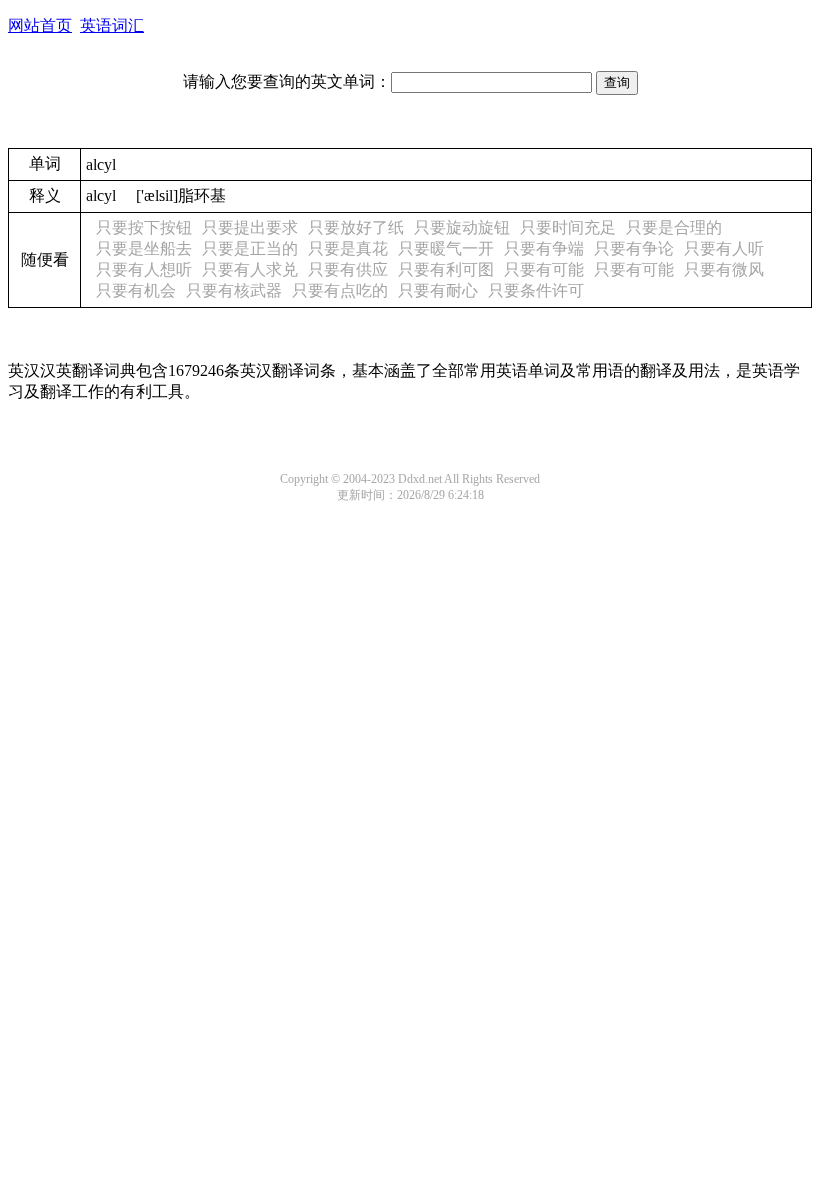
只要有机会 (136, 290)
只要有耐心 (438, 290)
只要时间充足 (568, 227)
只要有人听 (724, 248)
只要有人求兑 (250, 269)
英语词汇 (112, 25)
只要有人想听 (144, 269)
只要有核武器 (234, 290)
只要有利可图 (446, 269)
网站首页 (40, 25)
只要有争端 (544, 248)
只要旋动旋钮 (462, 227)
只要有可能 (544, 269)
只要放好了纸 (356, 227)
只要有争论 (634, 248)
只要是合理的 (674, 227)
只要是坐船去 (144, 248)
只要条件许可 (536, 290)
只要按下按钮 (144, 227)
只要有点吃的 (340, 290)
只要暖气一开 (446, 248)
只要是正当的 (250, 248)
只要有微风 (724, 269)
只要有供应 (348, 269)
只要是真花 (348, 248)
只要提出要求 (250, 227)
